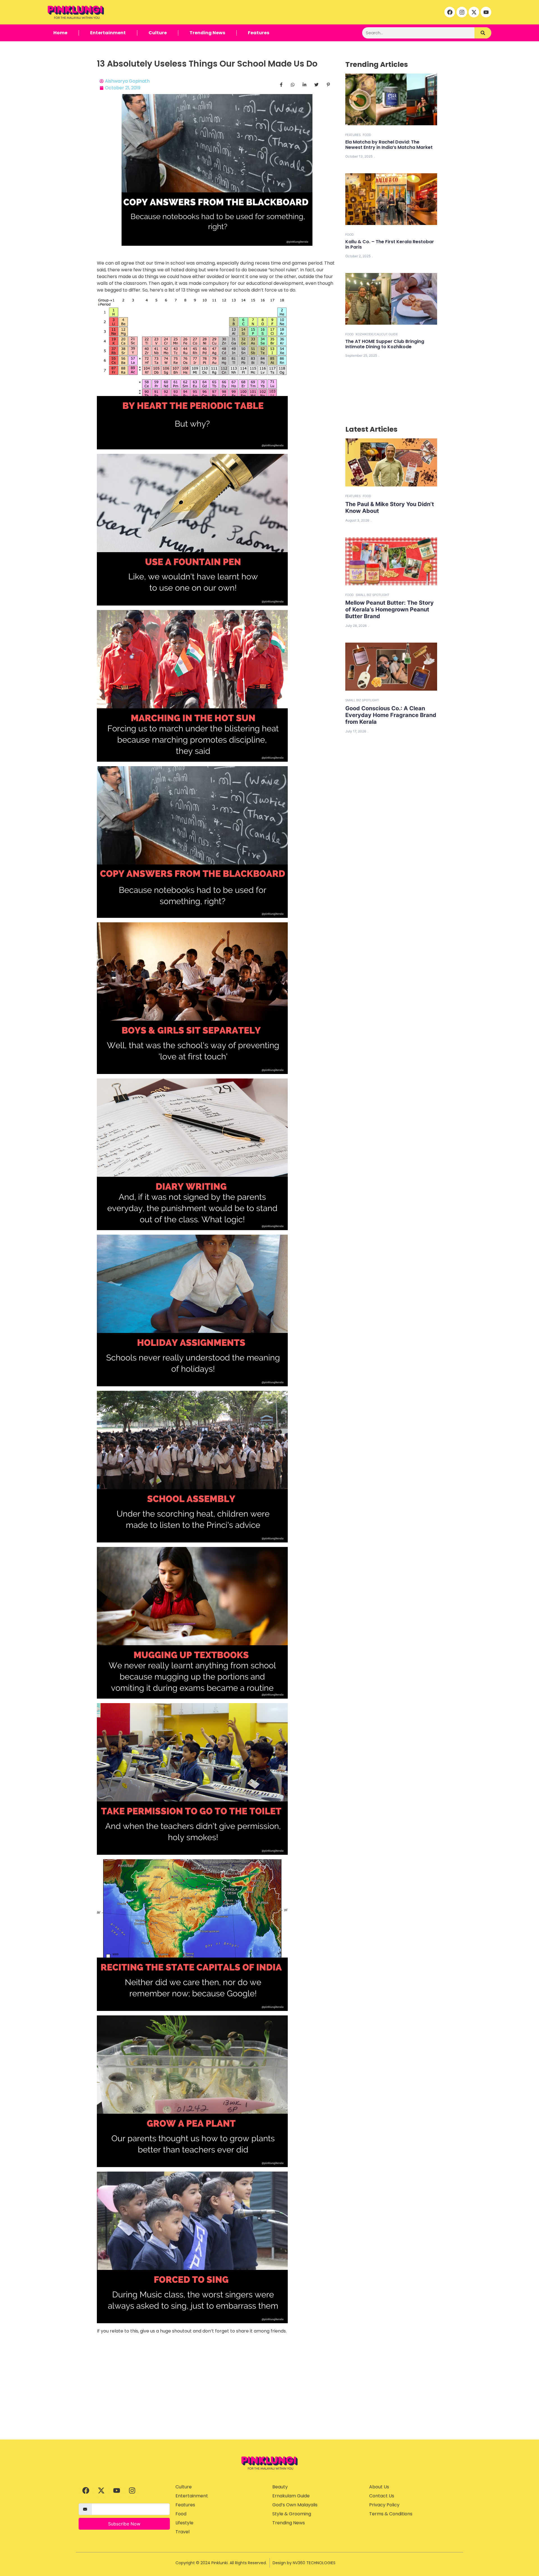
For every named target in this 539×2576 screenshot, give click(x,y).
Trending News (207, 33)
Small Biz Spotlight (373, 595)
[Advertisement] (269, 2397)
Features (259, 33)
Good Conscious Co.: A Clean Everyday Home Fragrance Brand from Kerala (391, 715)
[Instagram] (462, 12)
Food (367, 135)
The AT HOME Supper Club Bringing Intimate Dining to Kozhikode (385, 344)
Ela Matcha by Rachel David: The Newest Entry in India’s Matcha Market (389, 145)
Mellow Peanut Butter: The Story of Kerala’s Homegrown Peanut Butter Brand (390, 609)
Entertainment (108, 33)
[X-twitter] (474, 12)
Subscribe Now (124, 2524)
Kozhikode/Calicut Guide (377, 334)
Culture (158, 33)
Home (60, 33)
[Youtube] (486, 12)
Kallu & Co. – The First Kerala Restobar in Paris (390, 244)
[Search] (483, 33)
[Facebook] (450, 12)
